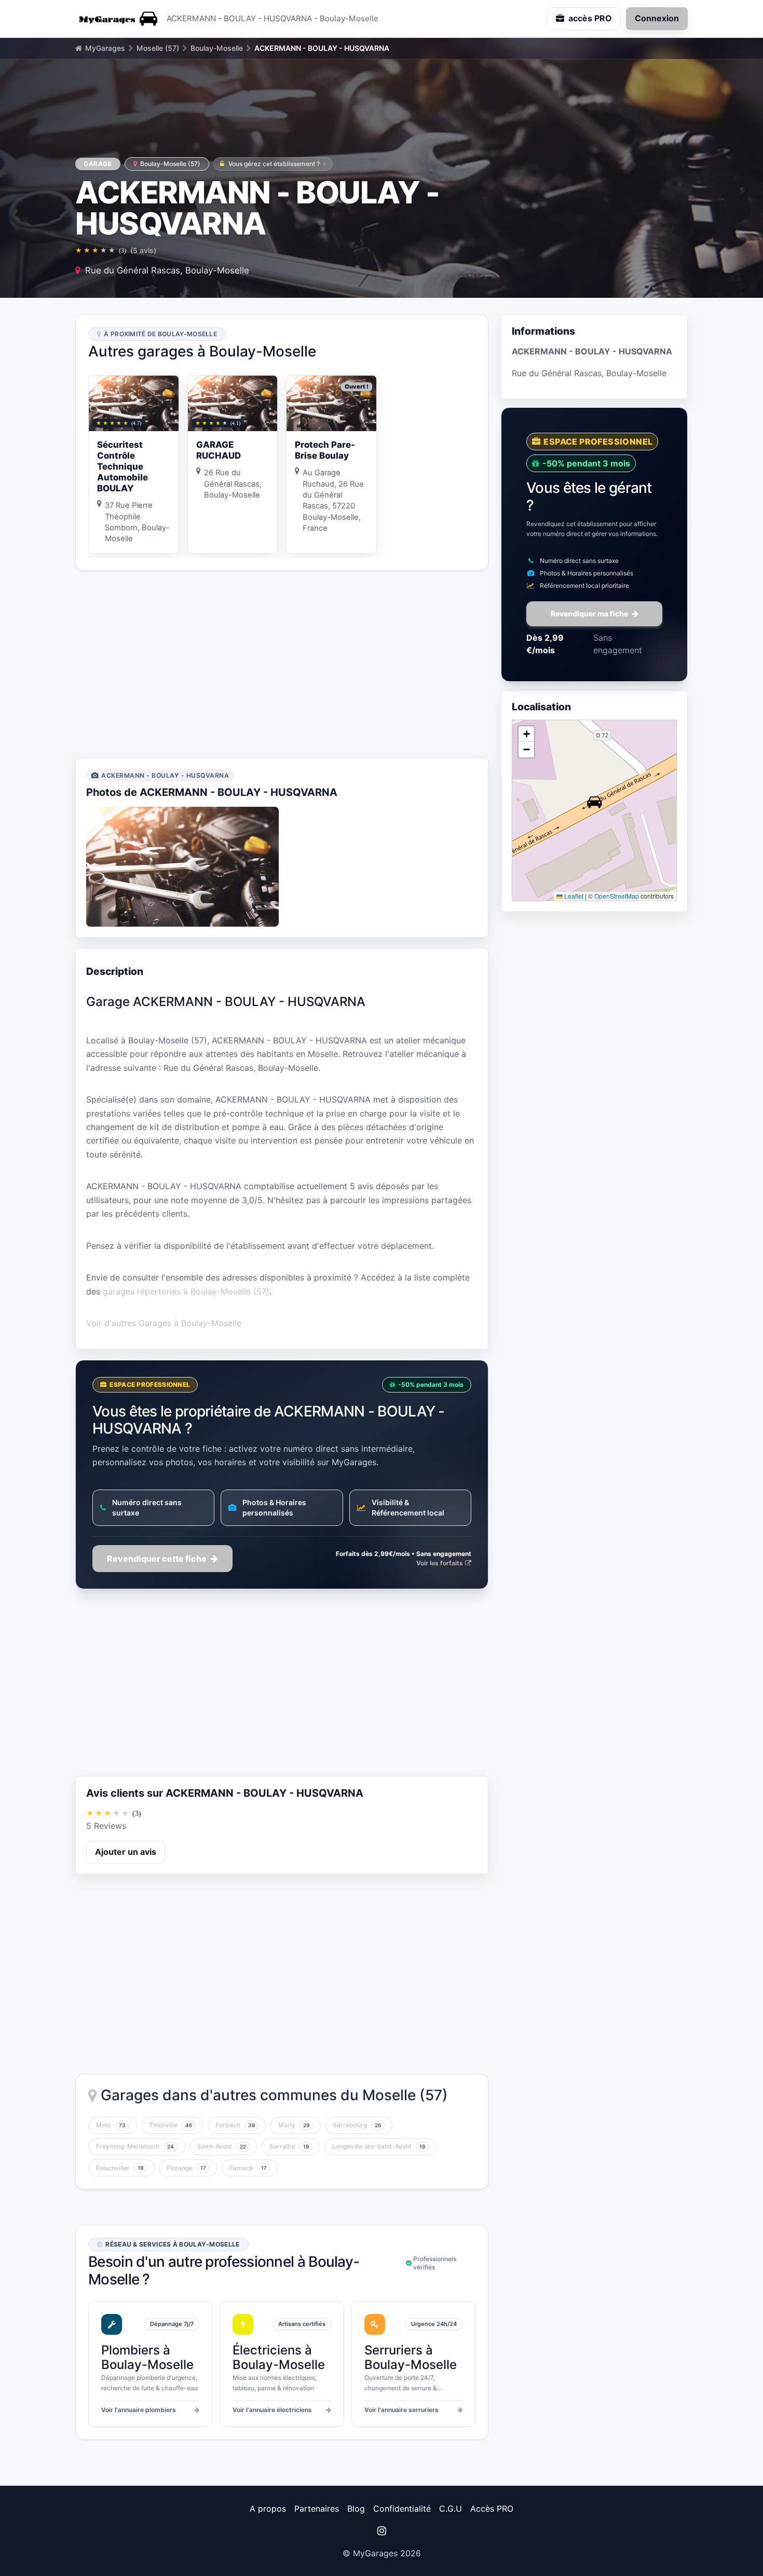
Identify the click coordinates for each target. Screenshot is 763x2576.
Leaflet (573, 896)
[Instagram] (382, 2531)
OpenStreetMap (617, 896)
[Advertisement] (282, 664)
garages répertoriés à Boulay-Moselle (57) (186, 1291)
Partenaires (317, 2509)
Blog (356, 2509)
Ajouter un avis (126, 1852)
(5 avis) (143, 250)
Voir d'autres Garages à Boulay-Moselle (164, 1323)
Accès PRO (492, 2509)
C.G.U (451, 2509)
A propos (268, 2509)
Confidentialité (402, 2509)
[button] (594, 802)
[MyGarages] (117, 19)
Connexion (657, 18)
